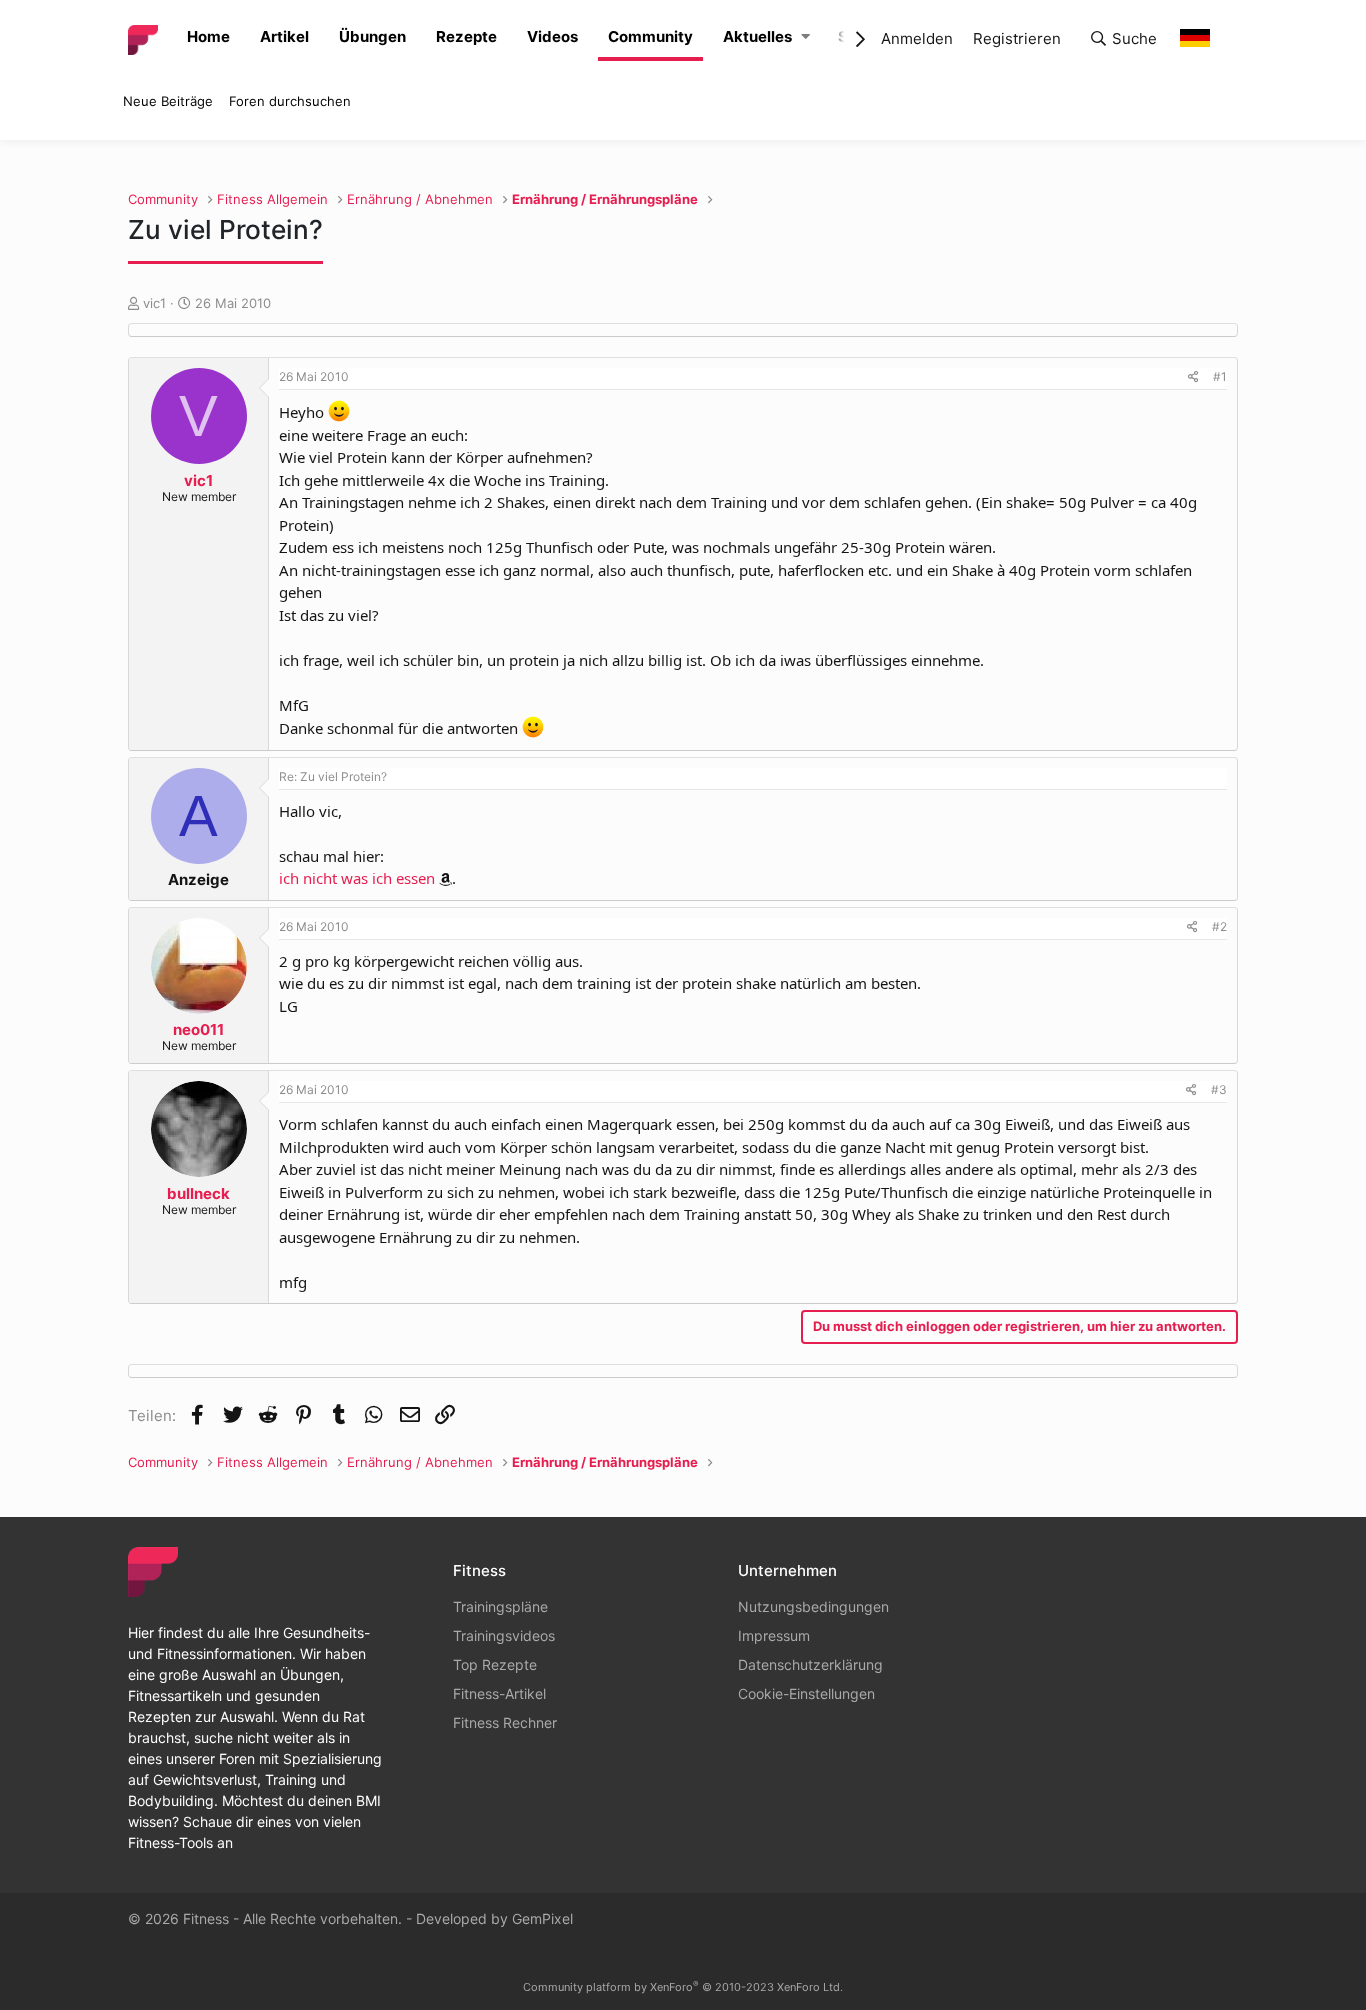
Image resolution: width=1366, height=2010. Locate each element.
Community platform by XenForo (683, 1987)
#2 (1219, 926)
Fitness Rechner (505, 1722)
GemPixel (542, 1918)
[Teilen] (1193, 377)
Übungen (372, 36)
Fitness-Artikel (499, 1693)
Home (208, 36)
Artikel (284, 36)
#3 (1219, 1089)
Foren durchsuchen (290, 101)
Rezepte (466, 36)
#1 (1220, 376)
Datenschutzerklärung (810, 1664)
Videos (552, 36)
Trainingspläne (500, 1606)
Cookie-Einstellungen (806, 1693)
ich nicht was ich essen (357, 878)
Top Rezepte (495, 1664)
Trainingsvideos (504, 1635)
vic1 (154, 303)
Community (650, 36)
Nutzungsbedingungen (813, 1606)
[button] (805, 37)
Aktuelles (757, 36)
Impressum (774, 1635)
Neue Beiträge (168, 101)
